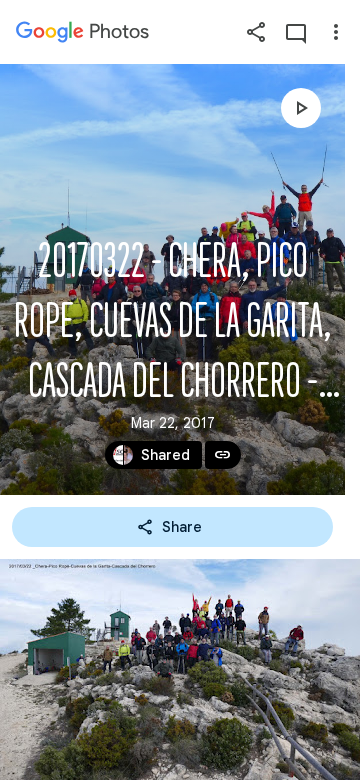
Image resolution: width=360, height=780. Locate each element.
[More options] (336, 32)
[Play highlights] (301, 108)
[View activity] (296, 32)
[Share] (256, 32)
